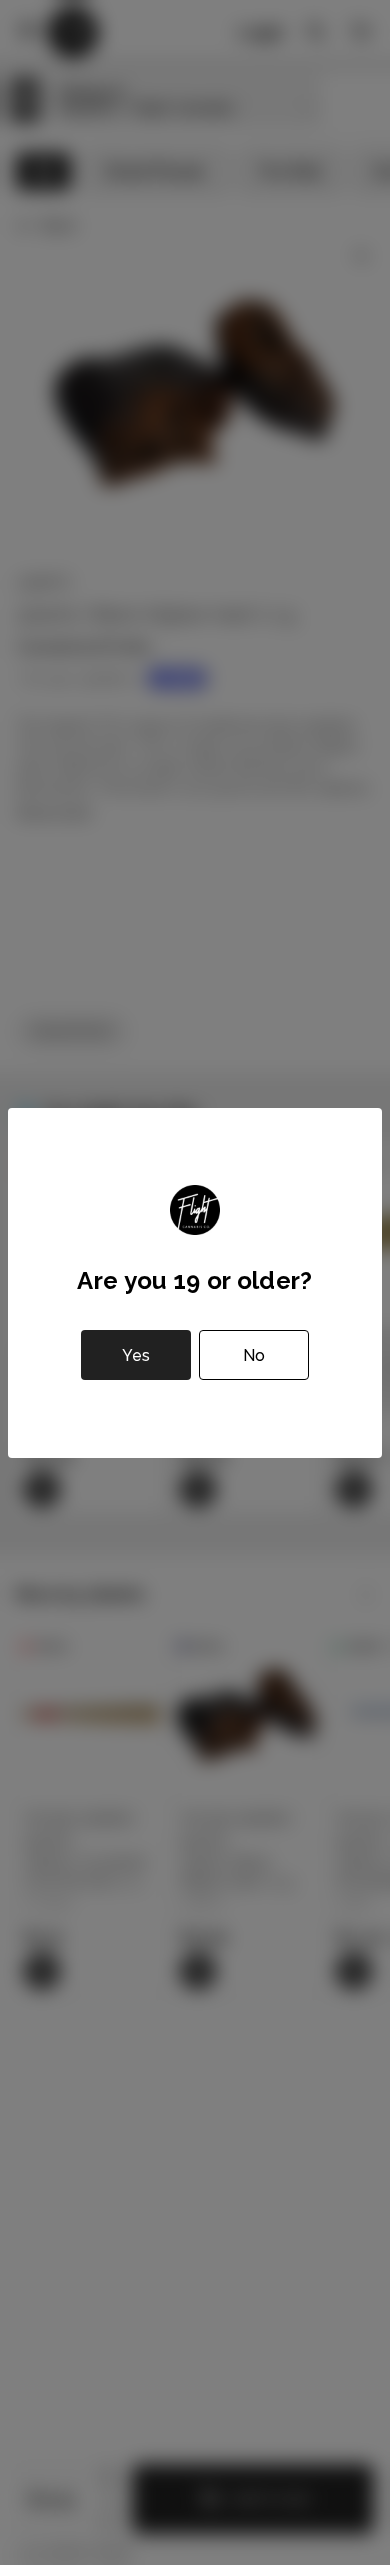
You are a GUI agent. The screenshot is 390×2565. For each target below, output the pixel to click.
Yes (136, 1355)
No (254, 1355)
